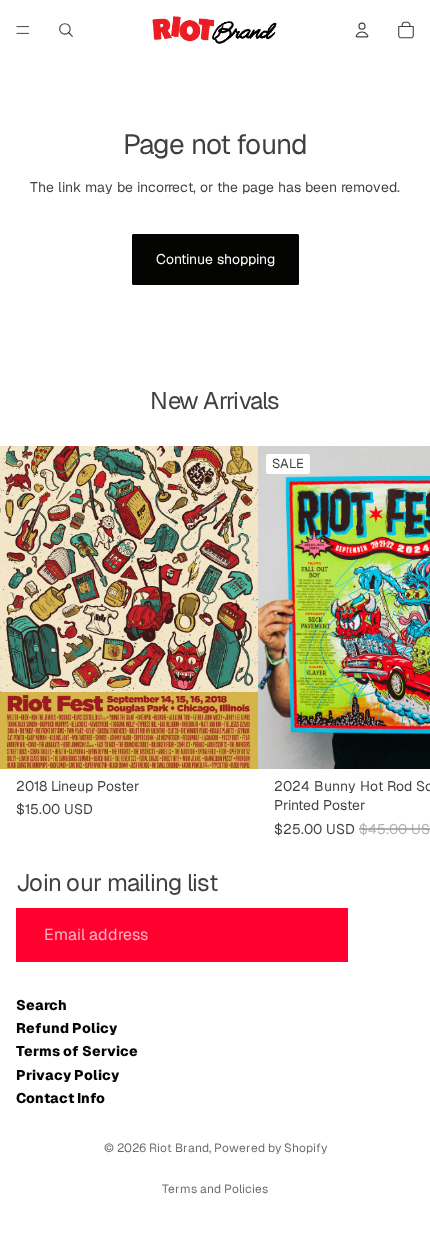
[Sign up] (385, 935)
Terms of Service (77, 1051)
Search (41, 1005)
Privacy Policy (67, 1075)
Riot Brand (179, 1148)
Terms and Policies (215, 1189)
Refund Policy (66, 1028)
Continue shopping (215, 259)
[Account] (362, 30)
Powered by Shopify (270, 1148)
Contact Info (60, 1098)
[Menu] (23, 30)
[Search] (66, 30)
